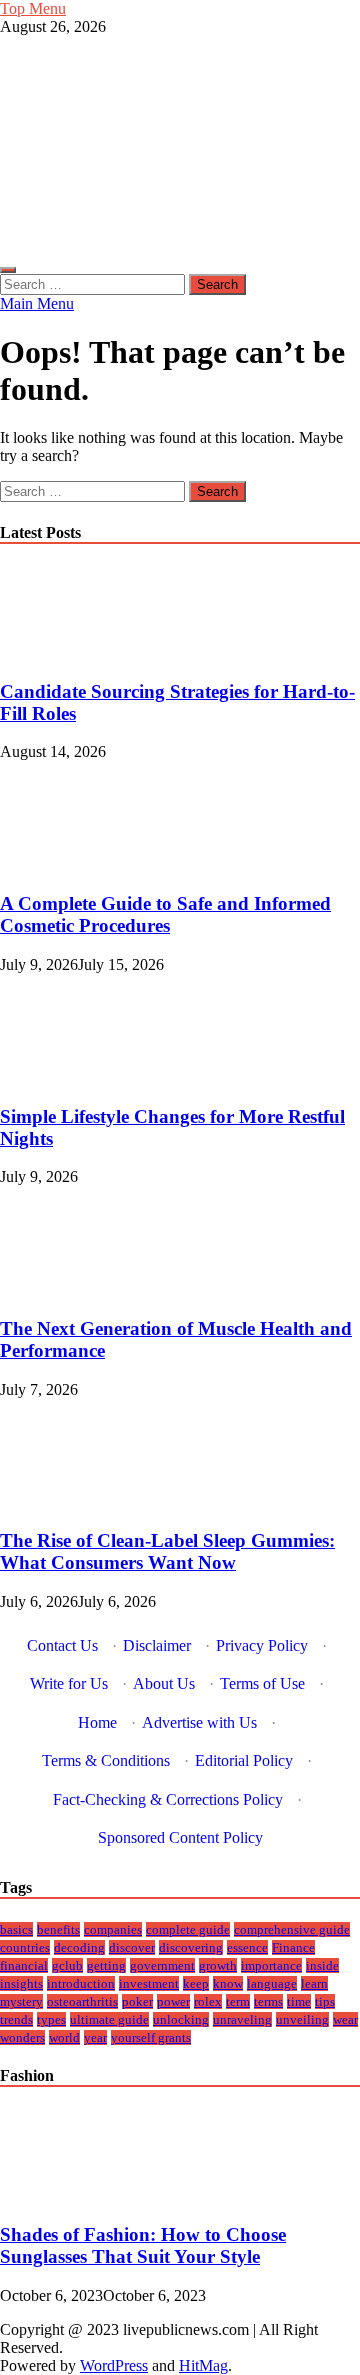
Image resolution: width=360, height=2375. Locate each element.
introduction (81, 1983)
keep (196, 1983)
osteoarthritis (82, 2001)
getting (106, 1965)
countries (25, 1947)
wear (345, 2019)
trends (16, 2019)
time (299, 2001)
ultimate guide (109, 2019)
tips (325, 2001)
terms (268, 2001)
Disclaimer (157, 1645)
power (173, 2001)
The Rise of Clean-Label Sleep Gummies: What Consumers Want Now (167, 1551)
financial (24, 1965)
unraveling (242, 2019)
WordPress (114, 2365)
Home (97, 1722)
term (238, 2001)
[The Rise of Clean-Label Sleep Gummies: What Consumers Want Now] (67, 1502)
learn (314, 1983)
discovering (191, 1947)
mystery (21, 2001)
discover (132, 1947)
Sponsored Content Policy (180, 1837)
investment (149, 1983)
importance (271, 1965)
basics (16, 1929)
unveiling (302, 2019)
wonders (22, 2037)
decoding (79, 1947)
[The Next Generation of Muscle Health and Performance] (67, 1289)
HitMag (203, 2365)
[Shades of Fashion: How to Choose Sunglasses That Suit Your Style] (67, 2196)
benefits (58, 1929)
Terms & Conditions (106, 1760)
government (162, 1965)
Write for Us (69, 1683)
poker (137, 2001)
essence (247, 1947)
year (95, 2037)
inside (322, 1965)
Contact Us (62, 1645)
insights (21, 1983)
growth (218, 1965)
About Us (164, 1683)
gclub (67, 1965)
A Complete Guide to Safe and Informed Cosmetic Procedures (165, 914)
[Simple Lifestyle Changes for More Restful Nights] (67, 1077)
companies (113, 1929)
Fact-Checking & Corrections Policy (168, 1799)
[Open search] (8, 270)
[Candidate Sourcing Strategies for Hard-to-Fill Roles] (67, 652)
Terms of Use (262, 1683)
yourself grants (151, 2037)
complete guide (188, 1929)
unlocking (181, 2019)
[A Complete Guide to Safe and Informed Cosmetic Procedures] (67, 864)
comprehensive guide (292, 1929)
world (64, 2037)
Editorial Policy (244, 1760)
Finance (293, 1947)
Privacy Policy (262, 1645)
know (228, 1983)
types (51, 2019)
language (272, 1983)
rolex (208, 2001)
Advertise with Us (199, 1722)
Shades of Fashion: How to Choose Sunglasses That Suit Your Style (143, 2245)
